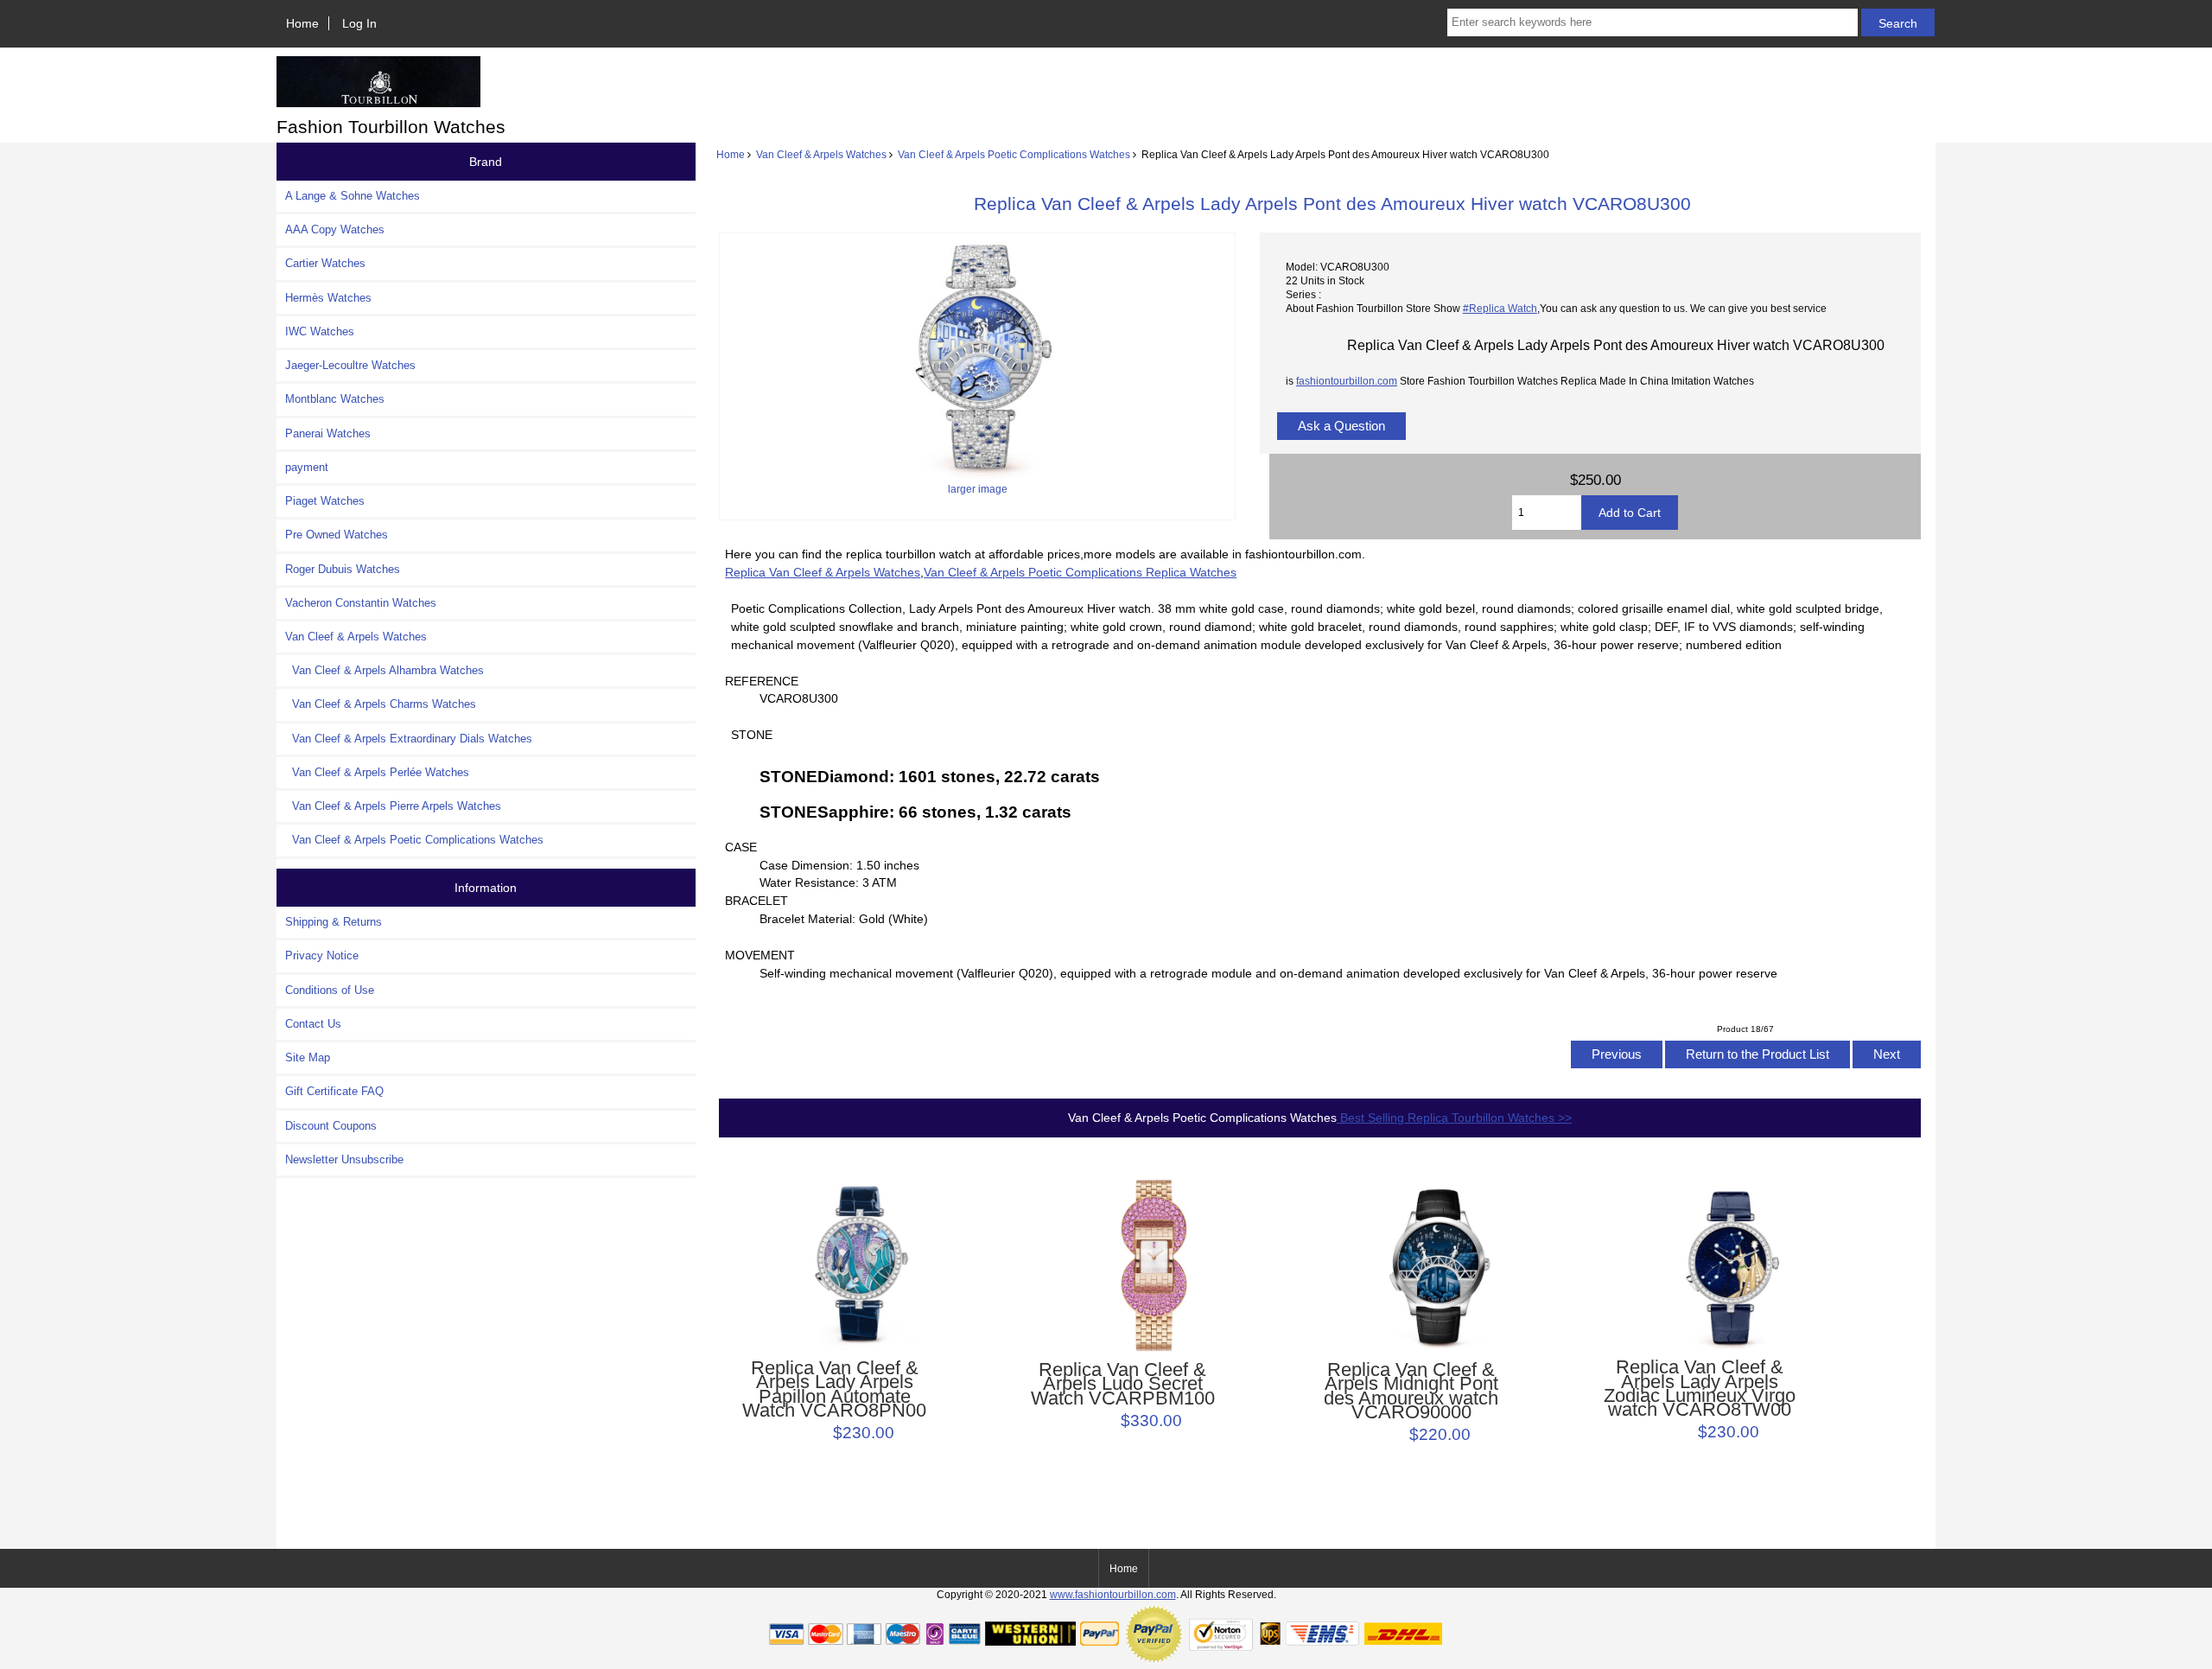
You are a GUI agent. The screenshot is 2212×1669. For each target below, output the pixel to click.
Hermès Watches (328, 298)
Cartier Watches (325, 263)
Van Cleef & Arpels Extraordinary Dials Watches (409, 739)
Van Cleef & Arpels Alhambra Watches (385, 670)
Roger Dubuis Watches (343, 569)
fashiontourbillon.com (1347, 381)
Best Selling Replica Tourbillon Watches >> (1454, 1118)
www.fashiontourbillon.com (1113, 1594)
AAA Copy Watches (335, 229)
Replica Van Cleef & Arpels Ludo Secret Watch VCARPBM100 (1123, 1384)
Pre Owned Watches (337, 535)
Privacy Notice (322, 956)
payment (307, 467)
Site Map (308, 1057)
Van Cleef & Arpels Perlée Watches (377, 772)
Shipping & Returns (334, 922)
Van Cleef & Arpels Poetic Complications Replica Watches (1080, 572)
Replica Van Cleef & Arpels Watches (823, 572)
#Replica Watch (1500, 308)
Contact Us (313, 1024)
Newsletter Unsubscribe (344, 1159)
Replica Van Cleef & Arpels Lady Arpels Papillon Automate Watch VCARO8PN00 (834, 1389)
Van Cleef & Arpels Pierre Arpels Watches (393, 806)
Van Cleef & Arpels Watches (821, 154)
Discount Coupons (331, 1126)
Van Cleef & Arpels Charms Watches (381, 704)
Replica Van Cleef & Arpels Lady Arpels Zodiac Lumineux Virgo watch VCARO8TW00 (1700, 1389)
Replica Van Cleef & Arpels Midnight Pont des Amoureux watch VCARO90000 (1411, 1391)
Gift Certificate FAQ (334, 1091)
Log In (359, 23)
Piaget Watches (325, 501)
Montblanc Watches (335, 399)
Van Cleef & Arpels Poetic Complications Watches (1014, 154)
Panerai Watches (328, 433)
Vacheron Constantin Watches (361, 603)
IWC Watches (320, 331)
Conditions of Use (330, 990)
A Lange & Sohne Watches (353, 196)
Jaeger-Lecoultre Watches (350, 365)
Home (302, 23)
